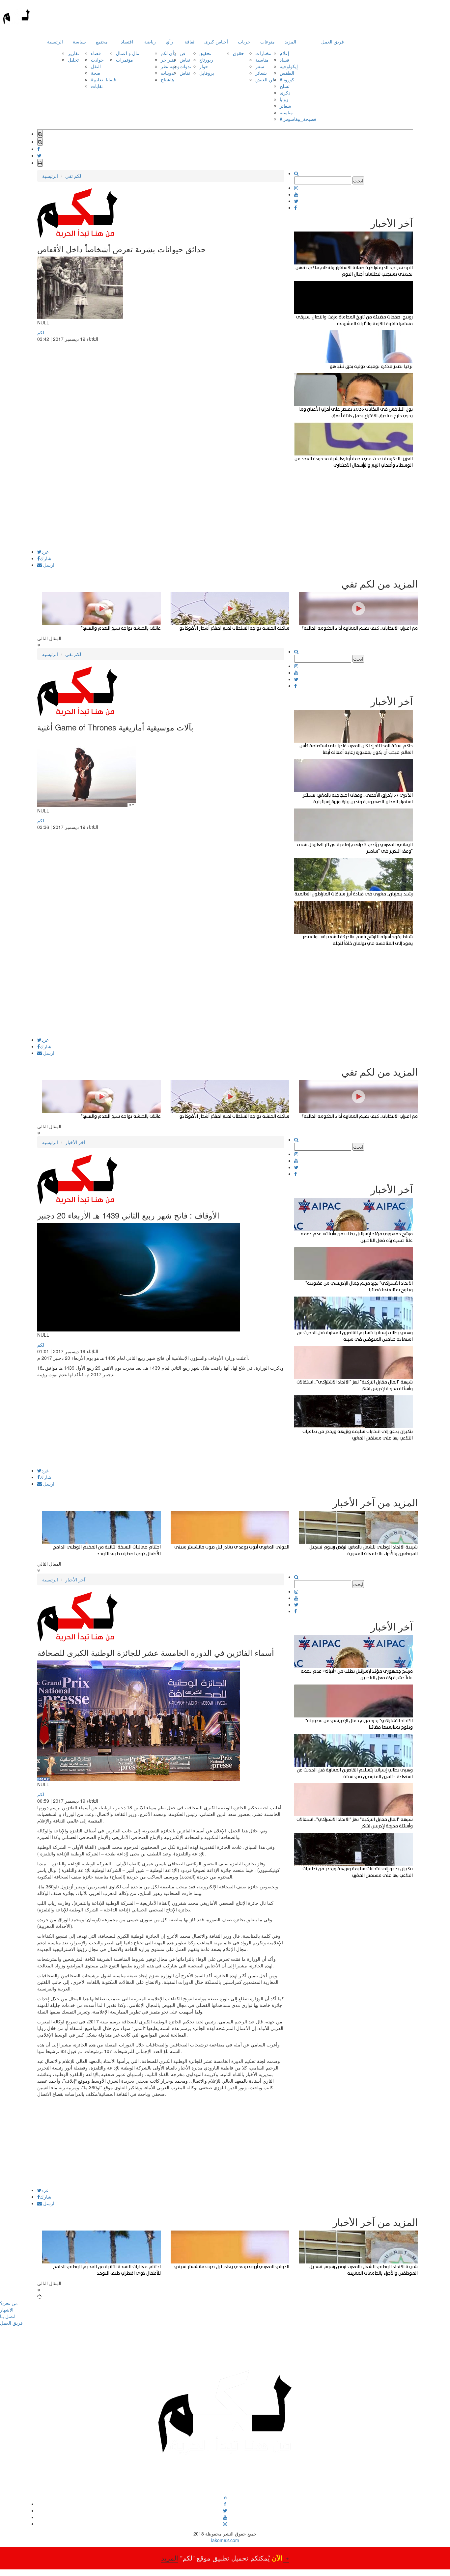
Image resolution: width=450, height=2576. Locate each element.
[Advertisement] (161, 503)
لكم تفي (73, 176)
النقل (96, 66)
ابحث (358, 180)
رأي (169, 41)
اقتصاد (127, 41)
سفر (260, 66)
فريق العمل (333, 41)
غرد (45, 552)
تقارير (73, 53)
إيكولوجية (289, 66)
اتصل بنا (8, 2316)
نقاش (185, 60)
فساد (284, 60)
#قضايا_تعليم (103, 79)
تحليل (73, 60)
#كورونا (287, 79)
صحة (96, 73)
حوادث (97, 60)
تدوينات (168, 73)
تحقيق (205, 53)
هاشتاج (167, 79)
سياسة (79, 41)
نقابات (97, 86)
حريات (244, 41)
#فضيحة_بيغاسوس (298, 119)
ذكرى (285, 93)
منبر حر (168, 60)
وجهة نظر (170, 66)
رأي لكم (169, 53)
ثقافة (189, 41)
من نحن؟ (9, 2303)
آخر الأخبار (75, 1142)
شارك (46, 558)
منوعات (267, 41)
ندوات (185, 66)
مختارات (263, 53)
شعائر (261, 73)
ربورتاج (206, 60)
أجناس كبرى (216, 41)
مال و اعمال (128, 53)
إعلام (284, 53)
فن (183, 53)
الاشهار (7, 2310)
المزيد (290, 41)
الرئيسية (55, 41)
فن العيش (265, 79)
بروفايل (207, 73)
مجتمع (102, 41)
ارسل (48, 565)
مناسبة (262, 60)
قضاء (96, 53)
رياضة (150, 41)
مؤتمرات (125, 60)
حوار (204, 66)
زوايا (284, 99)
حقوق (239, 53)
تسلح (285, 86)
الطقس (287, 73)
